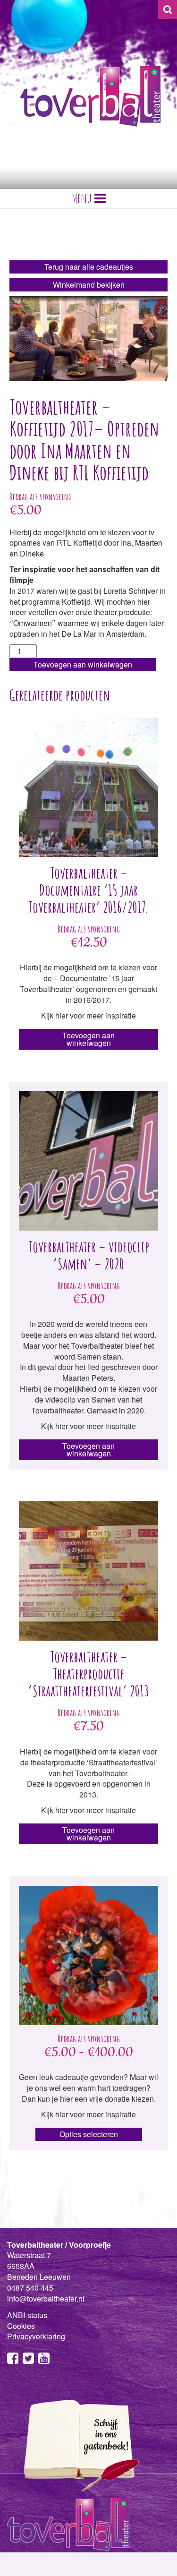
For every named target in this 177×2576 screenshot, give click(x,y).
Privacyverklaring (36, 2336)
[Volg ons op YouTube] (44, 2360)
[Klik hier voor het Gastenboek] (78, 2445)
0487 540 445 (30, 2288)
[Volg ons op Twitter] (28, 2360)
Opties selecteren (89, 2134)
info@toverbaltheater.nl (46, 2298)
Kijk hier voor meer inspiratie (88, 942)
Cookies (21, 2326)
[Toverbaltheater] (91, 96)
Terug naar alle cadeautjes (89, 267)
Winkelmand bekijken (89, 285)
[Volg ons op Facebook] (13, 2360)
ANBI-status (27, 2315)
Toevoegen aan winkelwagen (83, 664)
